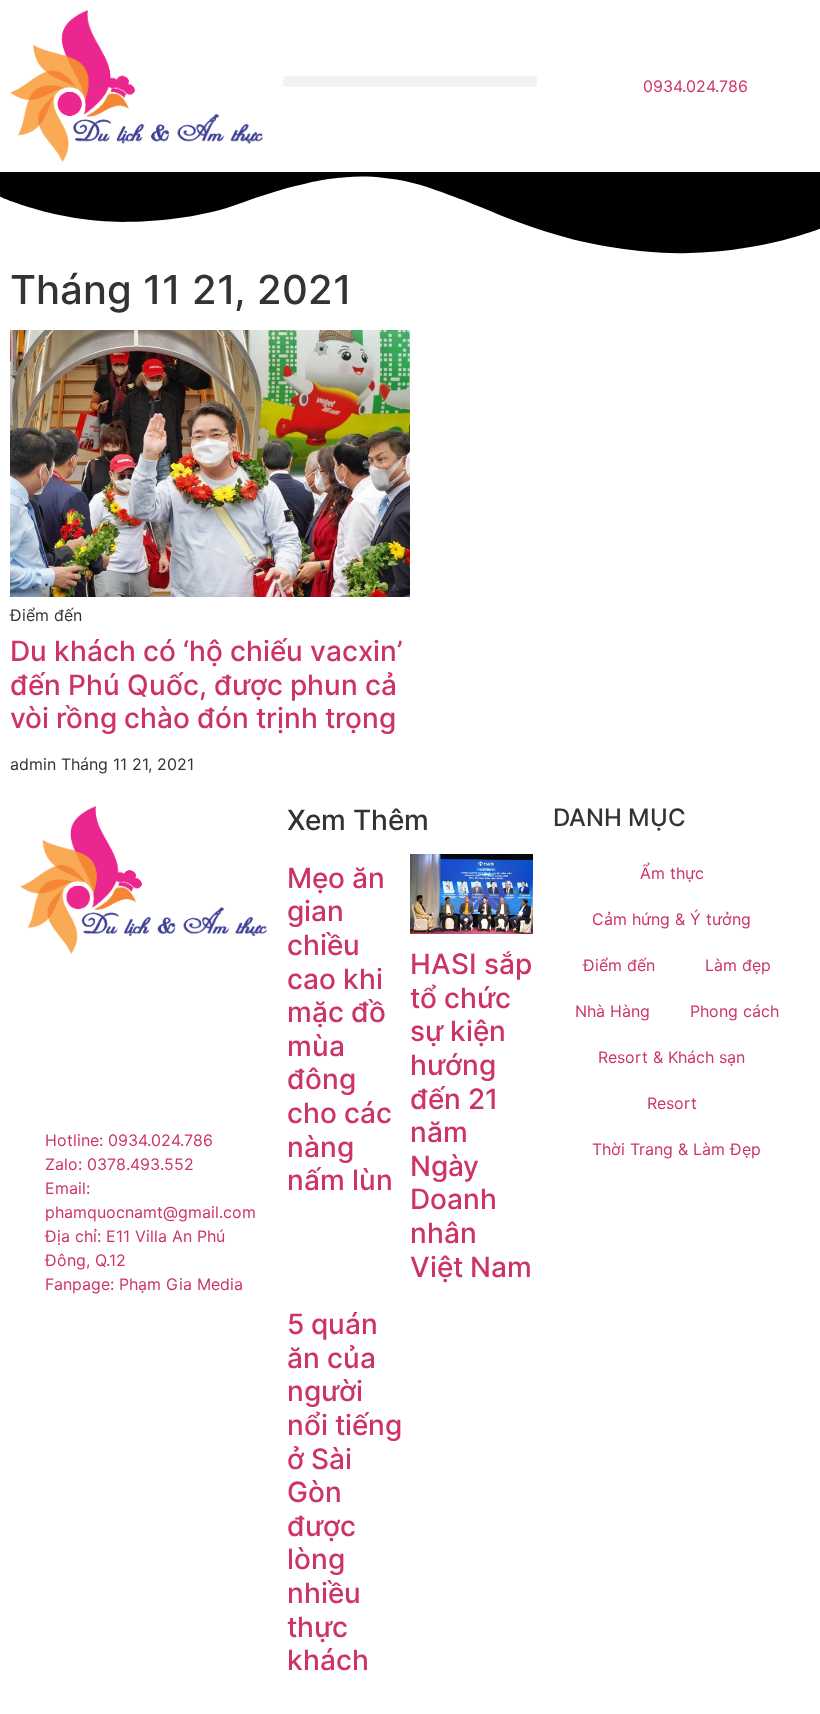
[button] (409, 81)
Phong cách (734, 1011)
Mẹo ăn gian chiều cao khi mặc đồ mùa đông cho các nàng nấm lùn (340, 1029)
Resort (672, 1103)
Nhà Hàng (612, 1011)
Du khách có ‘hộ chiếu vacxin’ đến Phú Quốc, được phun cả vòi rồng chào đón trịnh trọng (206, 684)
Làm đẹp (738, 965)
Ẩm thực (672, 873)
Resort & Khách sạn (671, 1057)
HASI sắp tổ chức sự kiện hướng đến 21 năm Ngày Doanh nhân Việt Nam (471, 1115)
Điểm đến (619, 965)
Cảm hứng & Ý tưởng (671, 919)
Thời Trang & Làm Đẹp (676, 1149)
